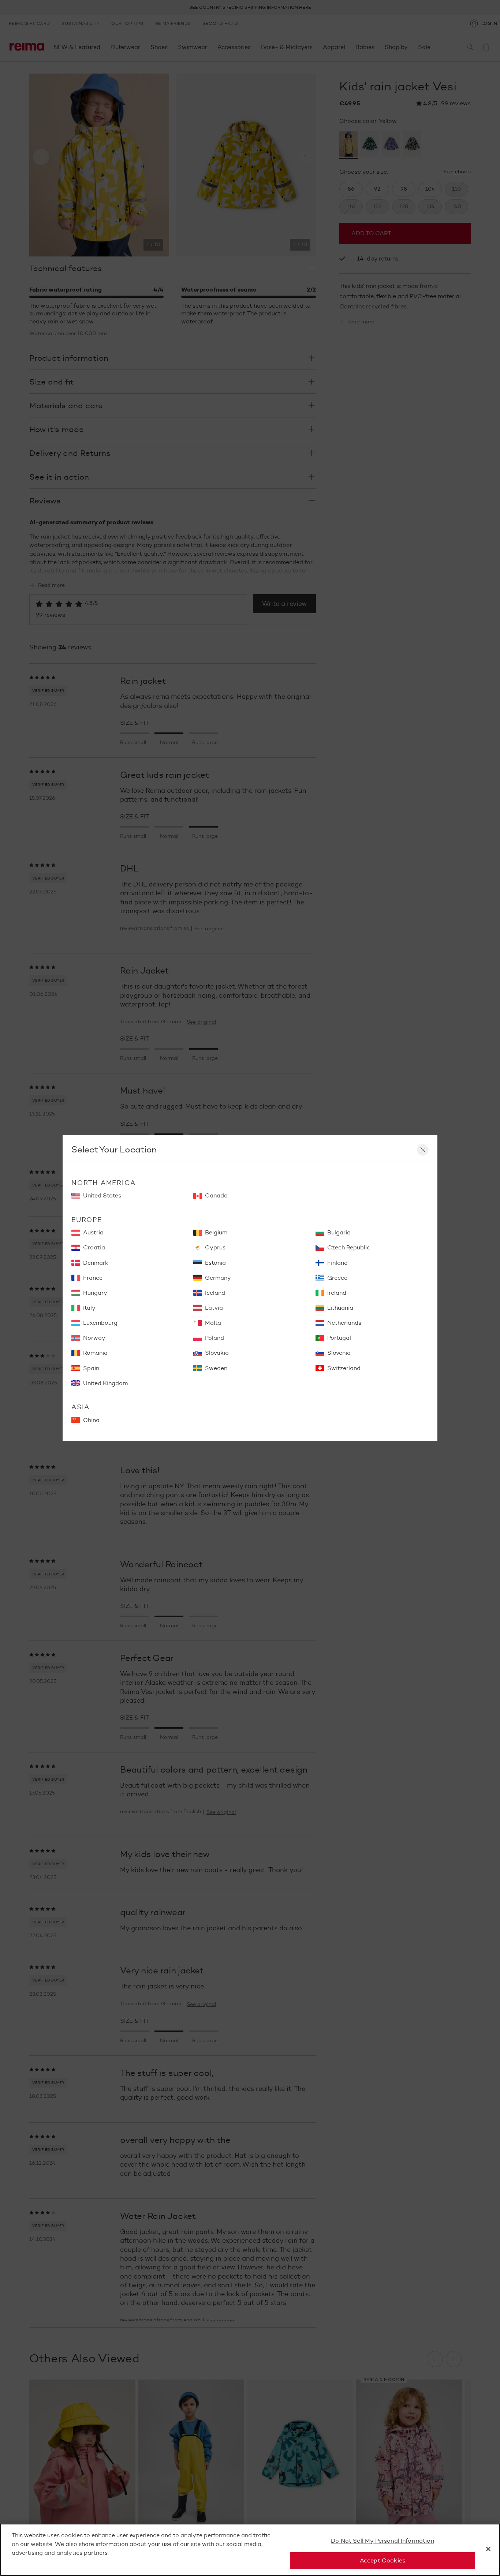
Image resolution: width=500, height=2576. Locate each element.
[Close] (488, 2549)
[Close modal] (423, 1150)
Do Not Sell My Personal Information (383, 2541)
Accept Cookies (383, 2560)
